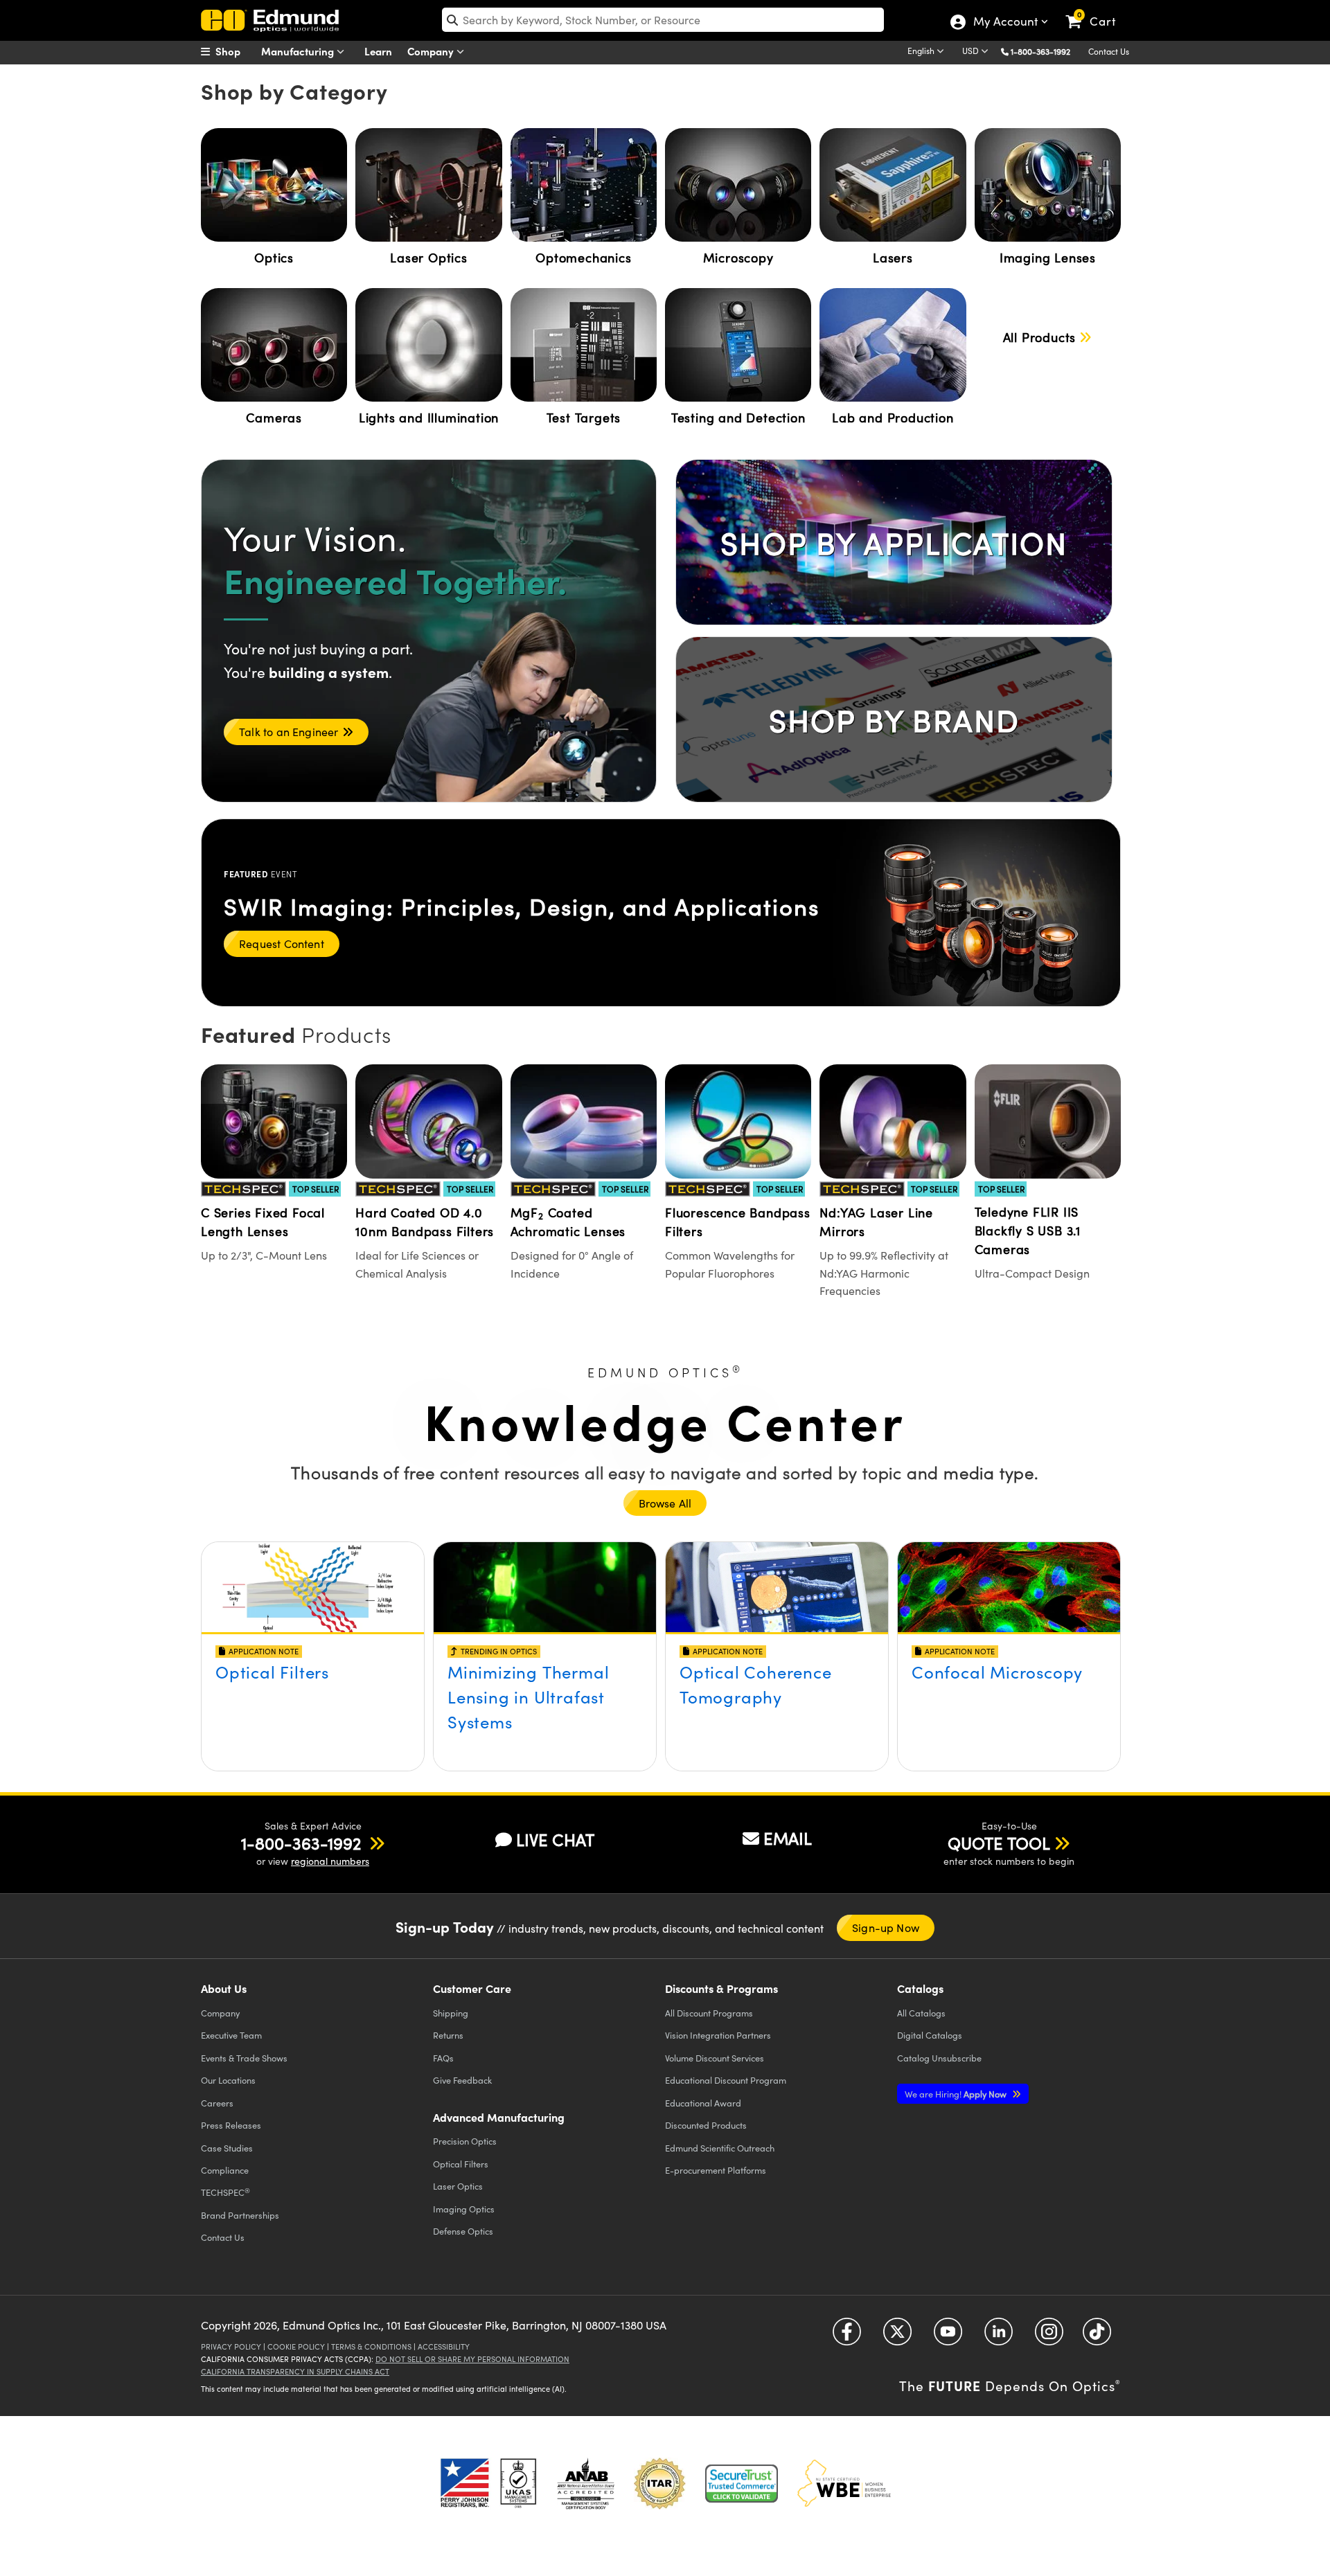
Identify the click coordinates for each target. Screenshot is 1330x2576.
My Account (1005, 23)
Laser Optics (458, 2186)
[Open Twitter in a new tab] (897, 2337)
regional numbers (330, 1861)
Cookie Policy (296, 2346)
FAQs (443, 2058)
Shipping (451, 2013)
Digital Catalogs (930, 2035)
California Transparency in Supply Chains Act (295, 2371)
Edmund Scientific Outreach (720, 2148)
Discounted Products (706, 2125)
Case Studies (227, 2148)
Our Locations (228, 2080)
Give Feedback (462, 2080)
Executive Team (231, 2035)
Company (432, 51)
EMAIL (788, 1838)
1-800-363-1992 (1040, 51)
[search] (663, 20)
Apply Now (957, 2094)
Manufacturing (299, 51)
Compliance (225, 2170)
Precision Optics (465, 2141)
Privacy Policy (231, 2346)
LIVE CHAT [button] (555, 1840)
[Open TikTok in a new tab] (1097, 2337)
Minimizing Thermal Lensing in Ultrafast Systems (528, 1697)
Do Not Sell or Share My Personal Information (472, 2359)
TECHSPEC (225, 2192)
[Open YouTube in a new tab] (948, 2337)
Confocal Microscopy (997, 1672)
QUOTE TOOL (999, 1843)
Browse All (665, 1503)
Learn (378, 51)
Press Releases (231, 2125)
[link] (1097, 10)
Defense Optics (463, 2231)
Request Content (282, 943)
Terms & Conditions (371, 2346)
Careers (217, 2103)
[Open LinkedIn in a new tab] (999, 2337)
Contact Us (1109, 51)
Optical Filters (272, 1672)
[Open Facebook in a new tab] (847, 2337)
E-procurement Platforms (716, 2170)
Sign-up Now (886, 1927)
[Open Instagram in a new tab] (1049, 2337)
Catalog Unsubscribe (939, 2058)
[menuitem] (236, 51)
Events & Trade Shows (244, 2058)
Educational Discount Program (726, 2080)
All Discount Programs (709, 2013)
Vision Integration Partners (718, 2035)
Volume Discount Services (715, 2058)
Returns (448, 2035)
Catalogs (921, 2013)
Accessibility (444, 2346)
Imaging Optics (464, 2209)
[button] (1046, 51)
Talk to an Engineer (289, 732)
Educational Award (703, 2103)
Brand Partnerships (240, 2215)
